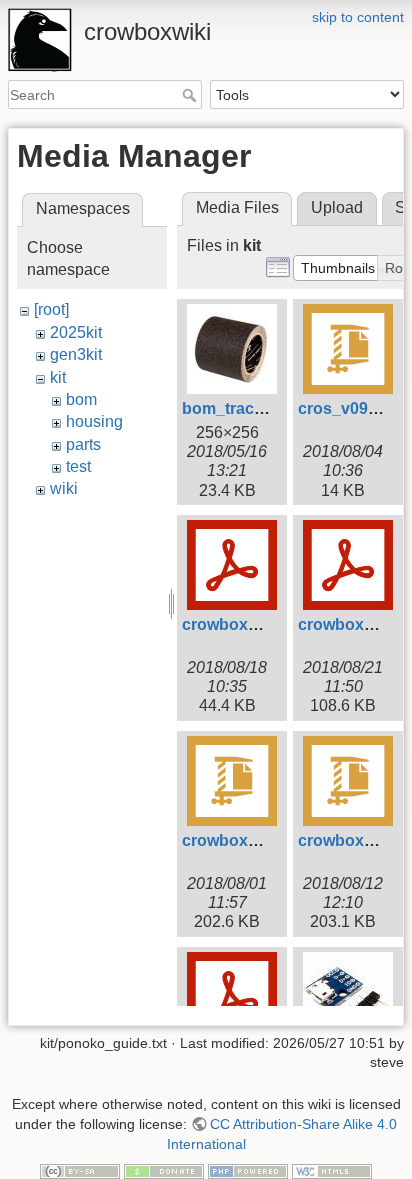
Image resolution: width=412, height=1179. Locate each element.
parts (83, 444)
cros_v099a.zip (355, 408)
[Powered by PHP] (248, 1170)
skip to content (358, 17)
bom (81, 399)
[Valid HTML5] (332, 1170)
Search (191, 95)
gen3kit (76, 354)
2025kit (76, 332)
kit (58, 377)
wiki (64, 488)
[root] (51, 309)
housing (94, 421)
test (78, 466)
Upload (337, 207)
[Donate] (164, 1170)
